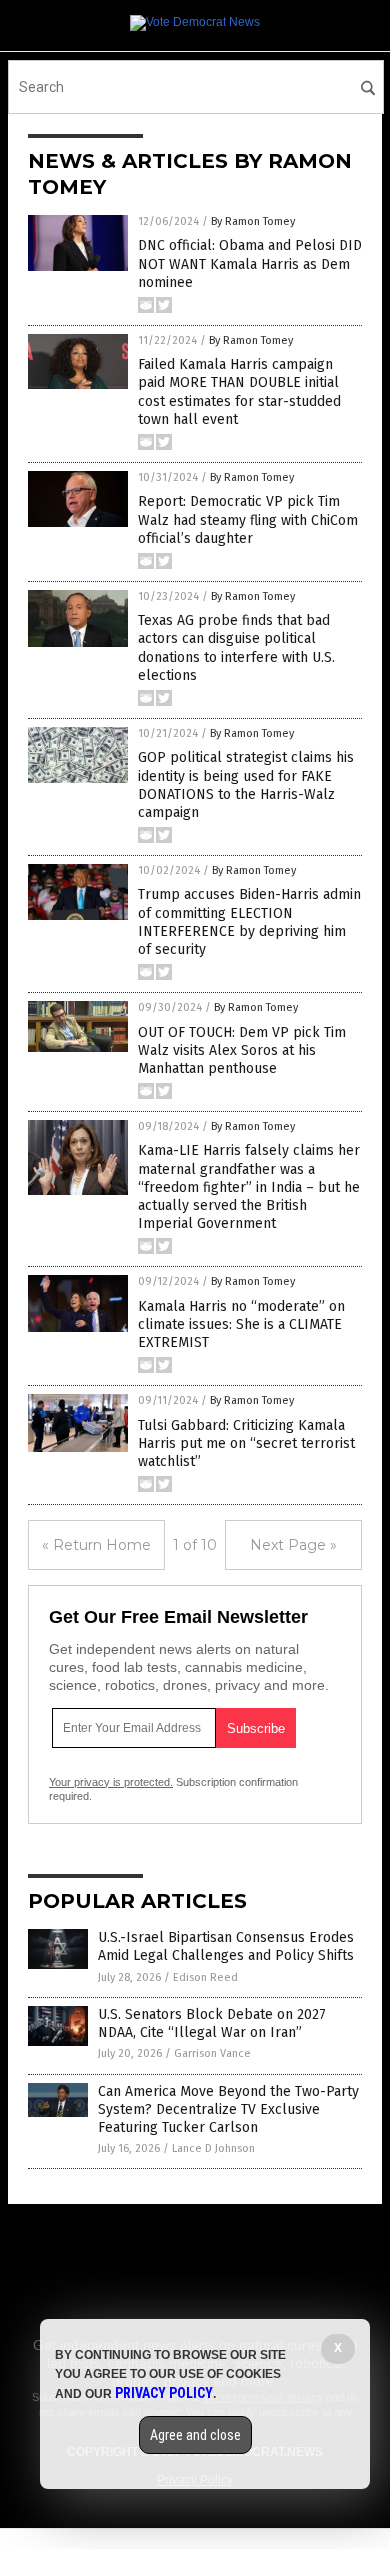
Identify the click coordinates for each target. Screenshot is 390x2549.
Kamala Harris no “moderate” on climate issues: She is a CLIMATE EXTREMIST (241, 1324)
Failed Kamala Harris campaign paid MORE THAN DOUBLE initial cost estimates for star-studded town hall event (239, 392)
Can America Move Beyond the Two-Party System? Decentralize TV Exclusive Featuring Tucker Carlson (228, 2109)
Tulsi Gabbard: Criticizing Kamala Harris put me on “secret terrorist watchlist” (246, 1443)
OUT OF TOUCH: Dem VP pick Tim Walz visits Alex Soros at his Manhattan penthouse (242, 1050)
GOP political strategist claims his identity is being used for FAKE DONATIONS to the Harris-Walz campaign (246, 785)
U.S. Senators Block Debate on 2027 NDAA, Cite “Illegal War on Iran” (212, 2023)
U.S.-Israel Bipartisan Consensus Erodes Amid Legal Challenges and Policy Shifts (226, 1946)
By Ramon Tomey (253, 221)
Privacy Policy (164, 2393)
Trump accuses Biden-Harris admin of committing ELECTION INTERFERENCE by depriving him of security (249, 922)
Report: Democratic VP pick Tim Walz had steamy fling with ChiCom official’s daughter (248, 519)
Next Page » (293, 1545)
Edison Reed (205, 1977)
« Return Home (96, 1545)
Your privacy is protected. (111, 1782)
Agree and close (195, 2435)
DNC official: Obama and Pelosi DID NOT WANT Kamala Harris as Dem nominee (250, 263)
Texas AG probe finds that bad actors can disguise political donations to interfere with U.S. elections (236, 648)
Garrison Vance (212, 2053)
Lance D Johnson (213, 2148)
